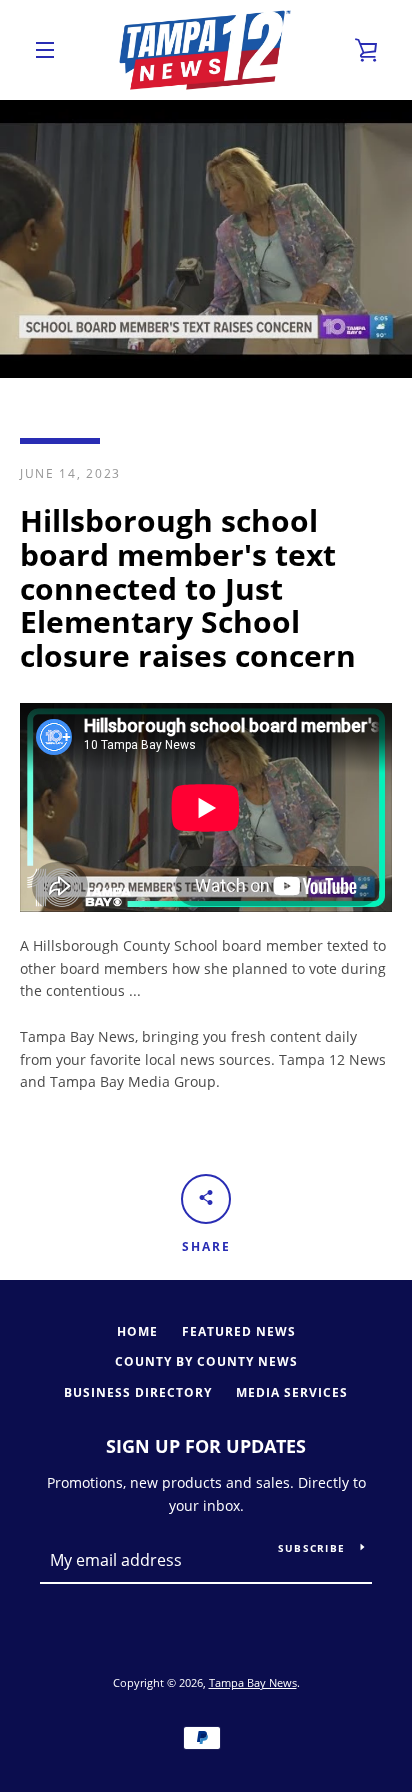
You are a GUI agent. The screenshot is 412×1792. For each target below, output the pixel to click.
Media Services (292, 1392)
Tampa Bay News (253, 1682)
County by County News (206, 1361)
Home (137, 1331)
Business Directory (138, 1392)
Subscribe (311, 1548)
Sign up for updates (206, 1446)
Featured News (239, 1331)
